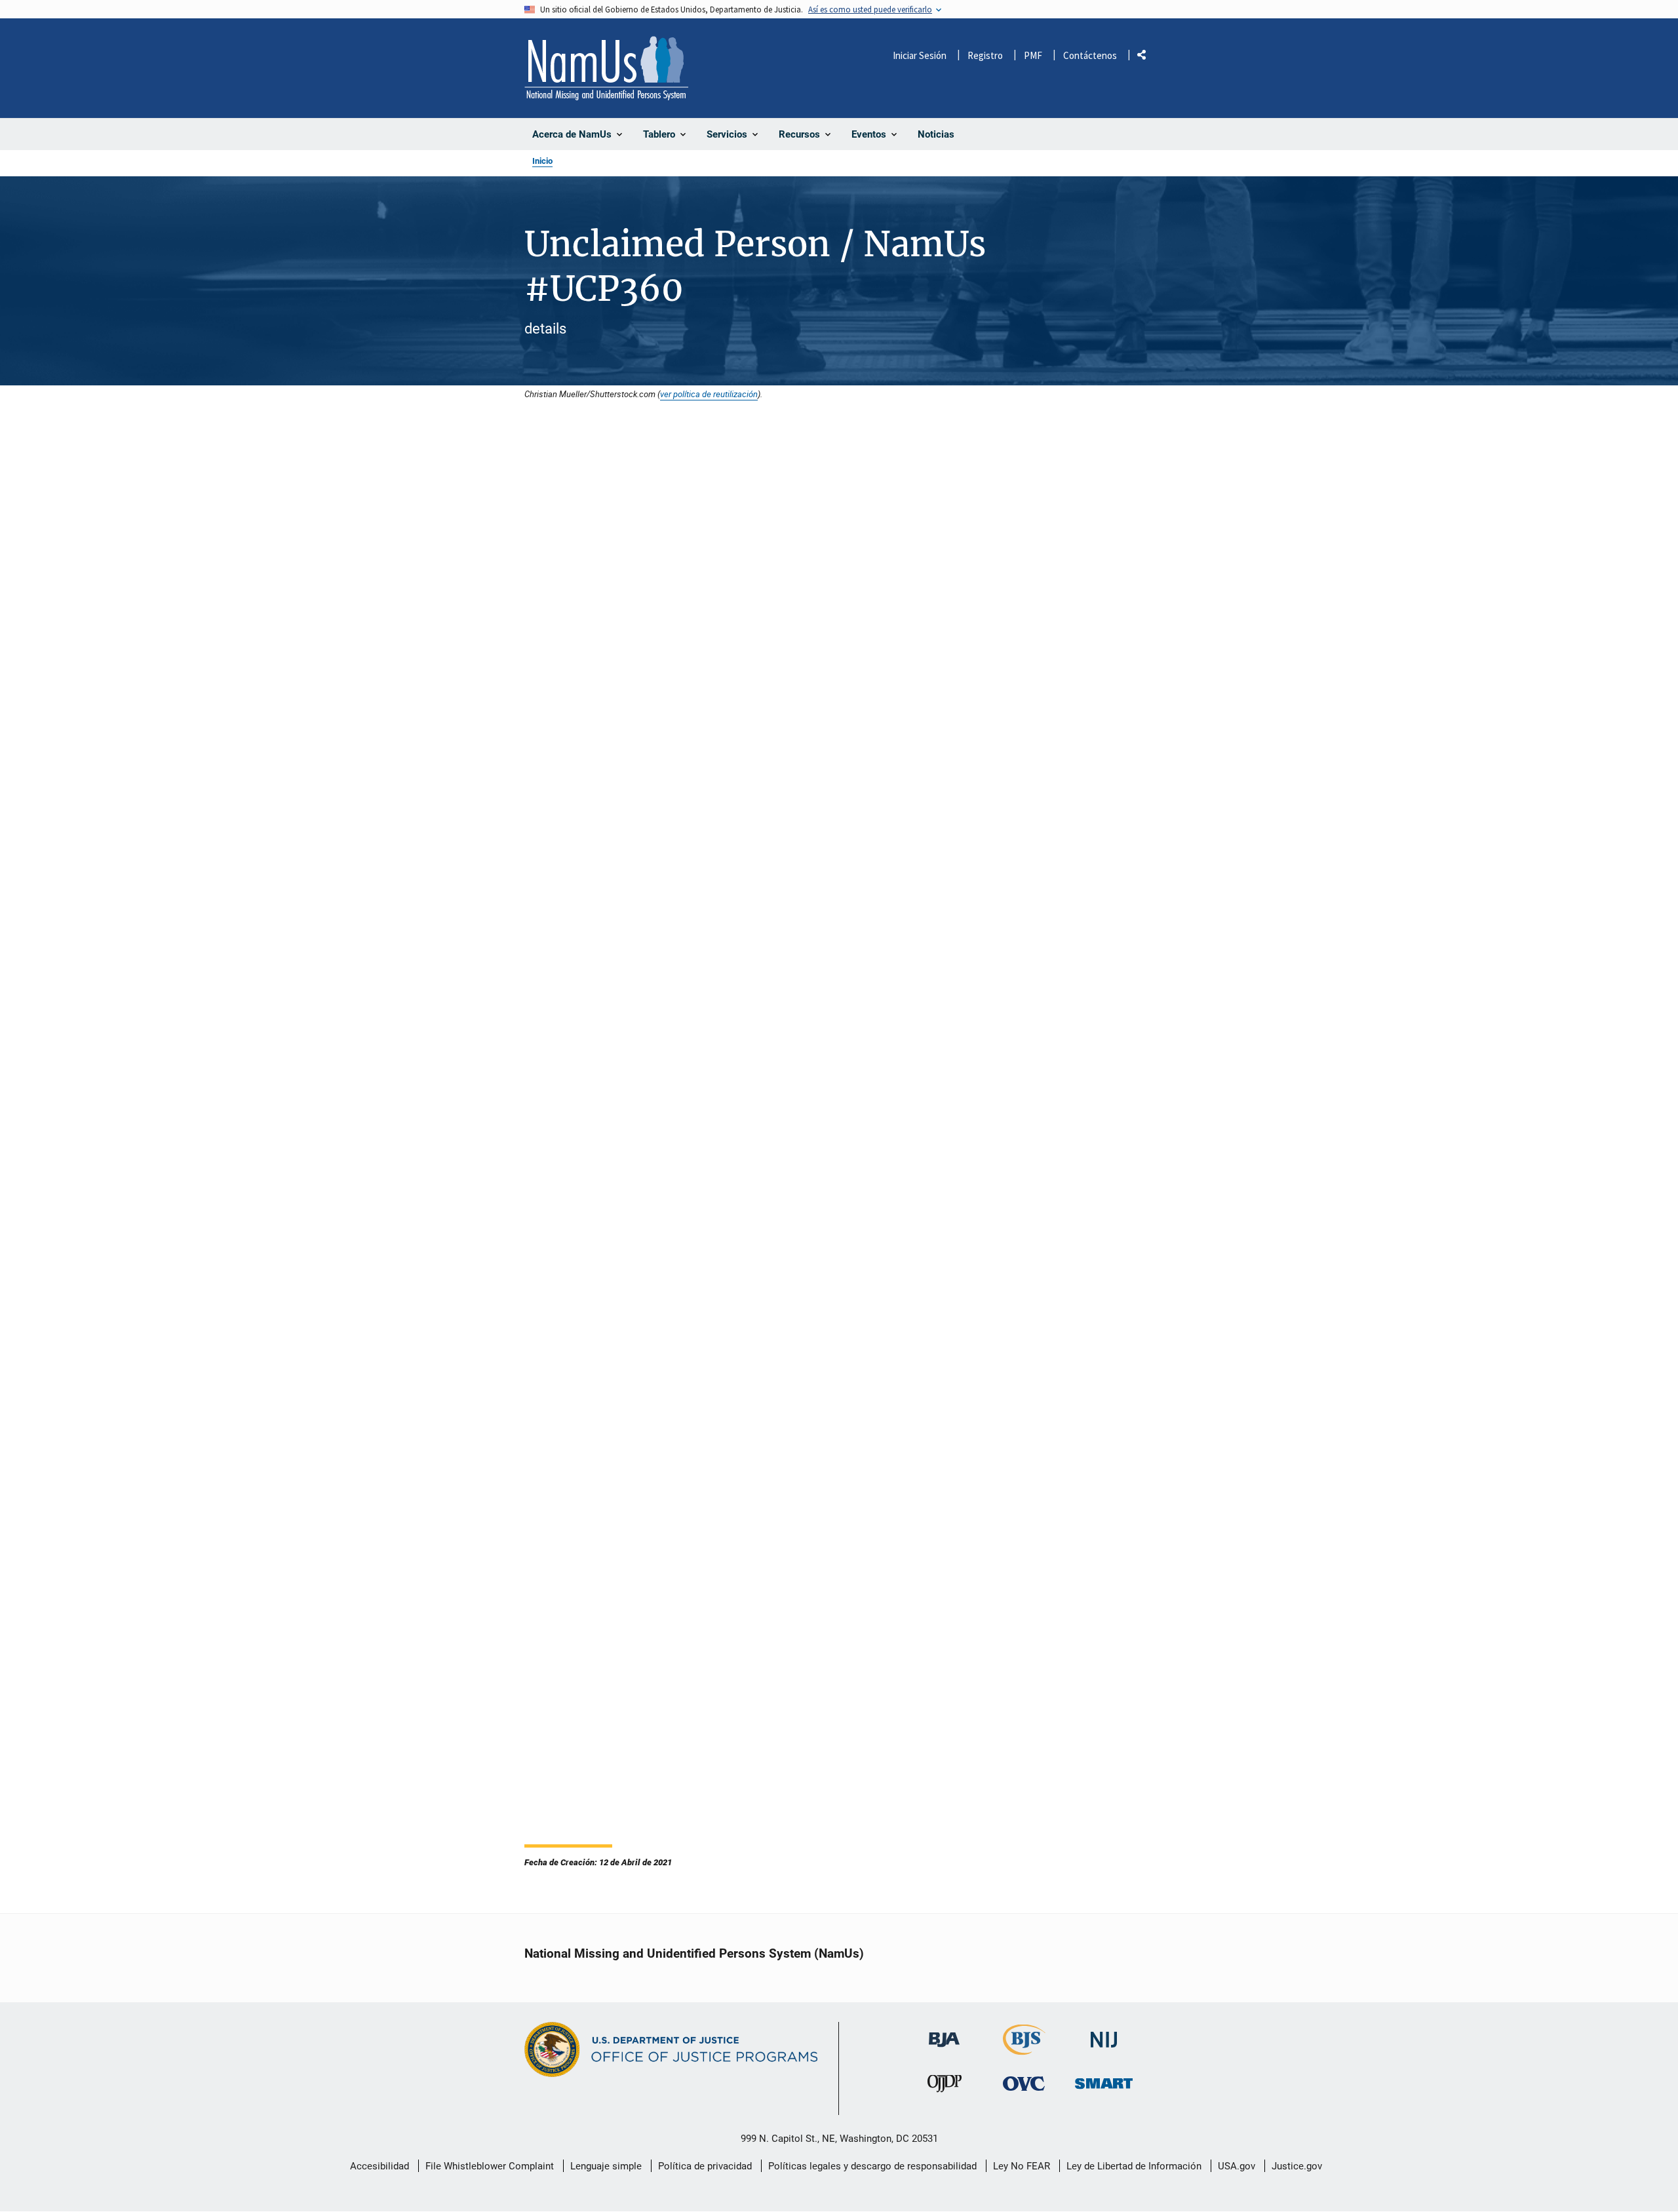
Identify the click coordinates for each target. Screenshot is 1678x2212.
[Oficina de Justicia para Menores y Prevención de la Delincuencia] (945, 2087)
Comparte (1146, 57)
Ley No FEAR (1022, 2166)
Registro (985, 55)
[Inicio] (606, 68)
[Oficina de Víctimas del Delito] (1024, 2084)
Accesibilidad (380, 2166)
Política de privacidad (705, 2166)
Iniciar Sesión (920, 55)
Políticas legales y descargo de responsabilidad (872, 2166)
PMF (1033, 55)
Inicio (542, 161)
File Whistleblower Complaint (490, 2166)
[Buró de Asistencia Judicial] (944, 2033)
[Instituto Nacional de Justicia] (1104, 2034)
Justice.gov (1297, 2166)
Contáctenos (1090, 55)
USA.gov (1237, 2166)
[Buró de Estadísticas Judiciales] (1024, 2049)
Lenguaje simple (606, 2166)
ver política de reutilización (709, 394)
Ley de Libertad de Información (1134, 2166)
